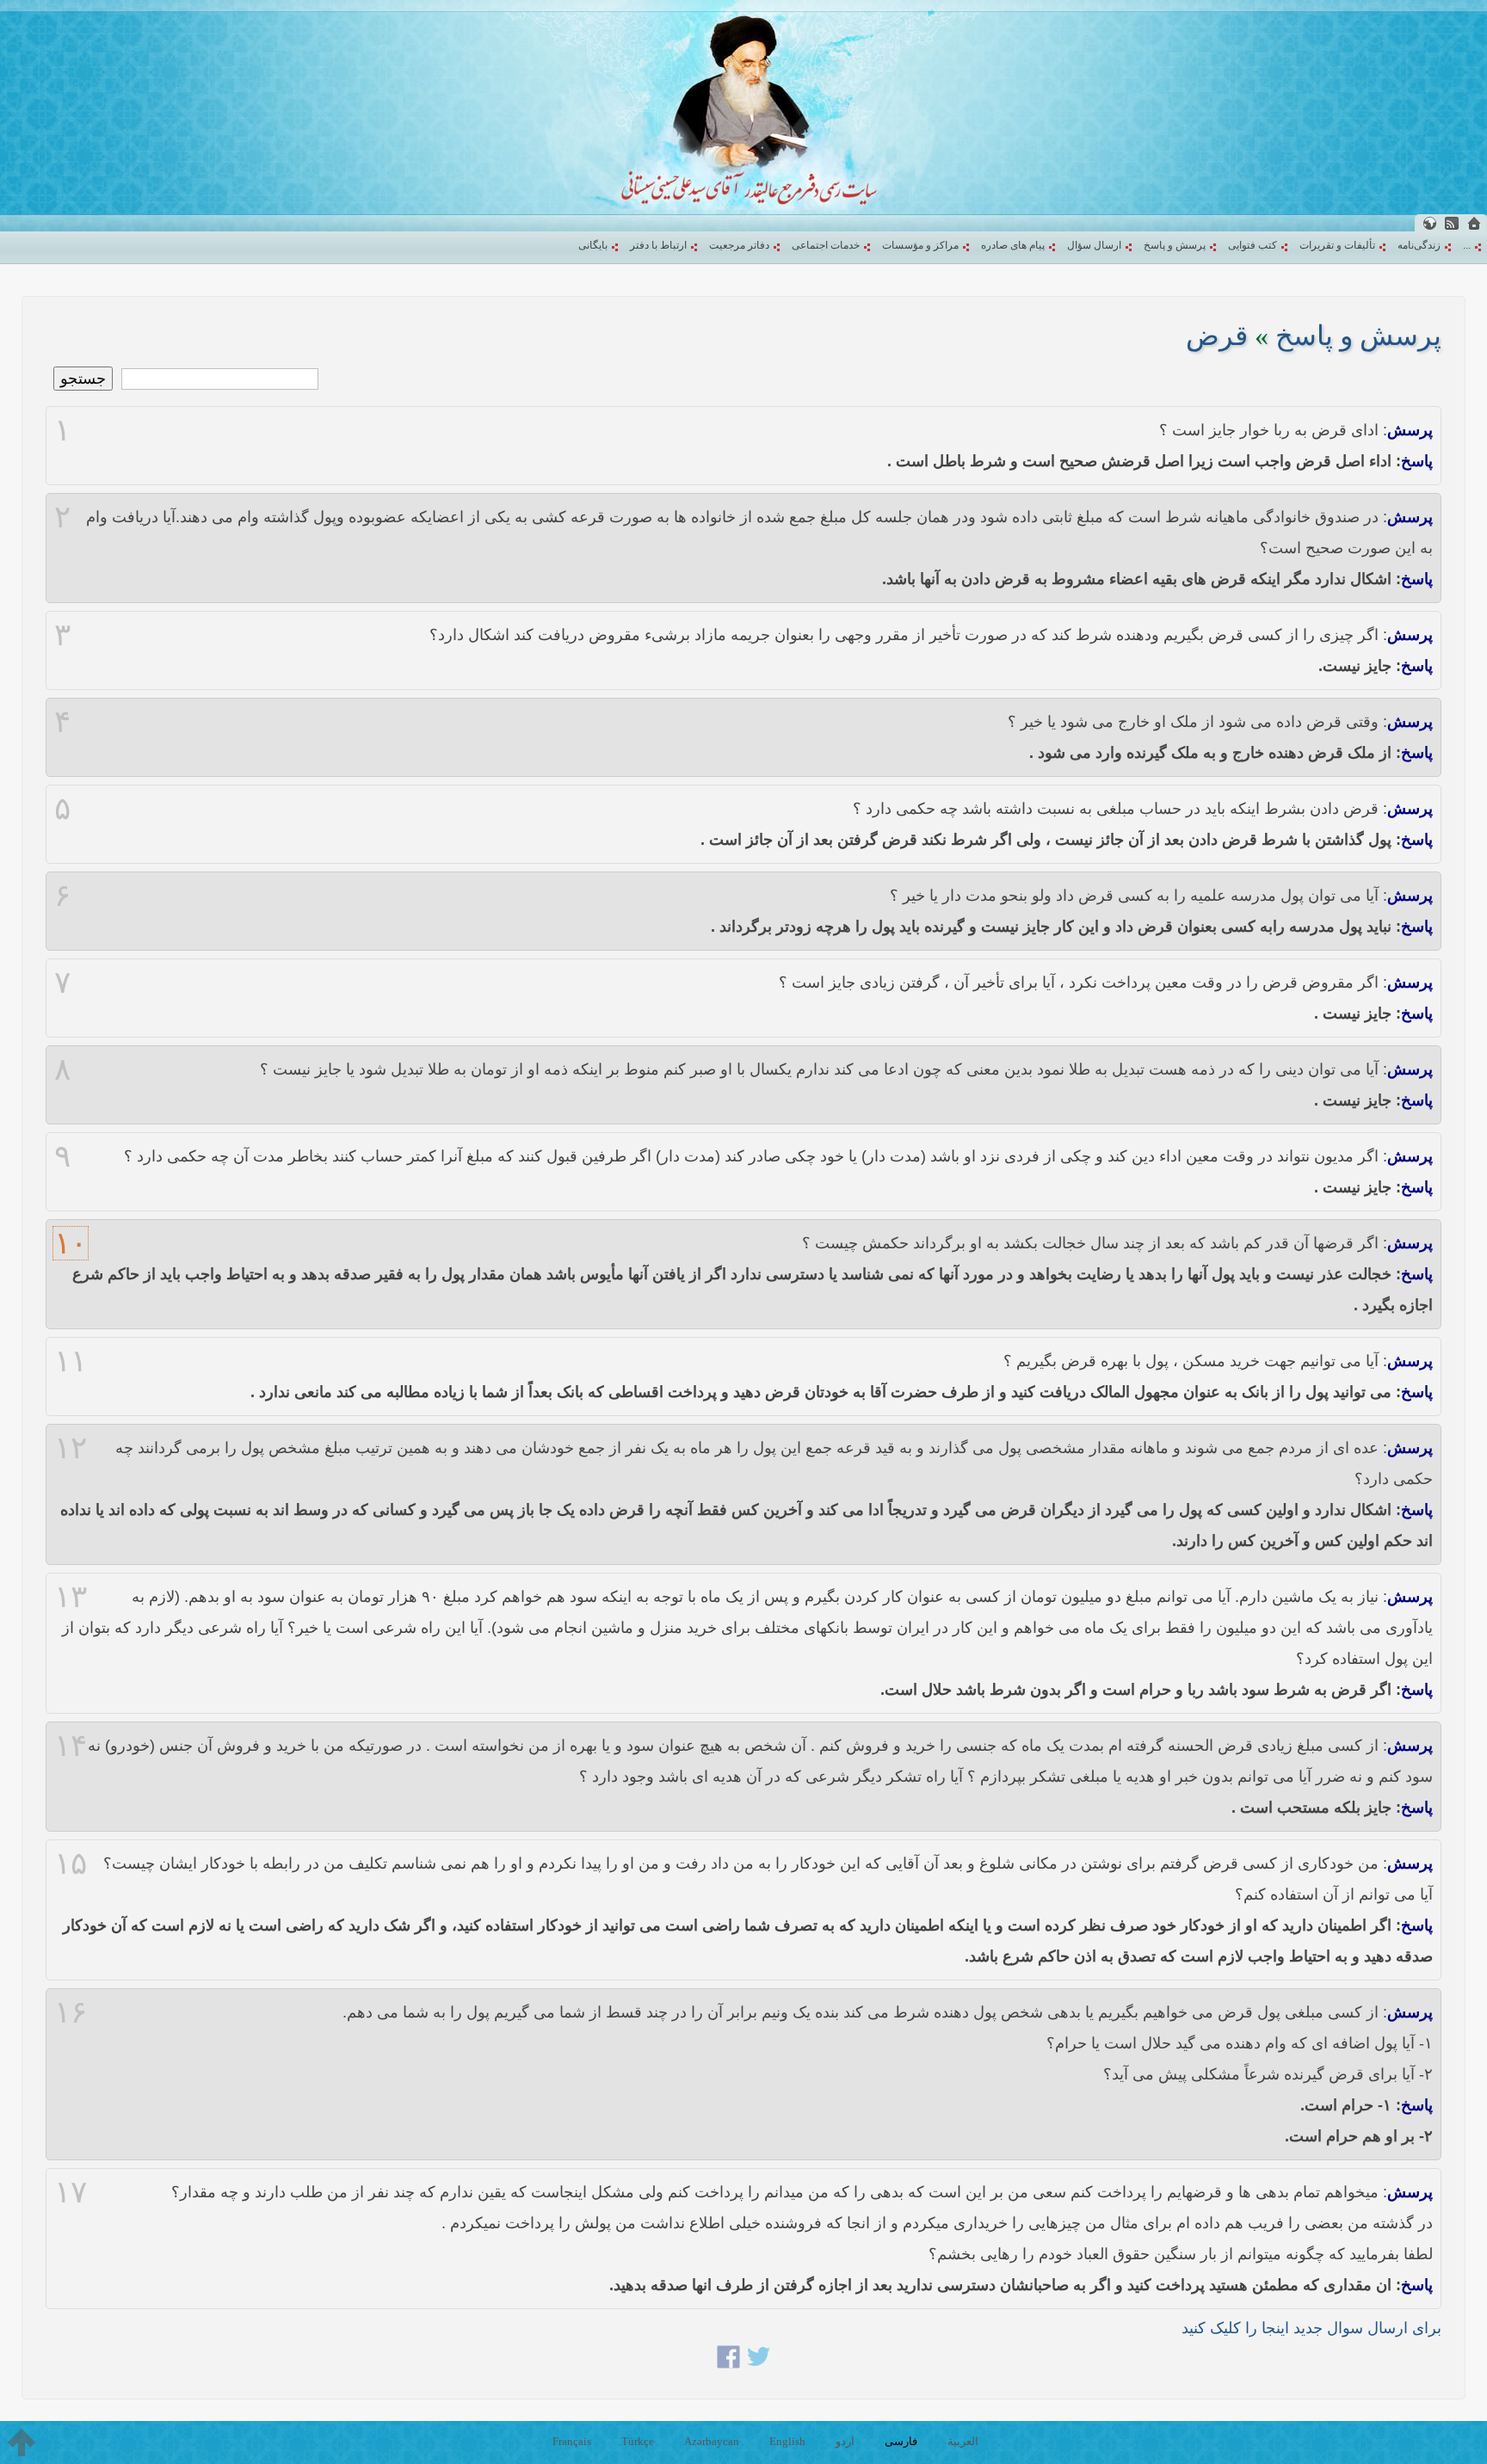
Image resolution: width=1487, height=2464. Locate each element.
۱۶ (71, 2012)
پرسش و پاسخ (1175, 245)
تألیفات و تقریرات (1337, 245)
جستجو (83, 379)
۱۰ (71, 1243)
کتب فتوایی (1253, 245)
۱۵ (71, 1863)
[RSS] (1452, 223)
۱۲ (71, 1448)
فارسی (901, 2441)
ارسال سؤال (1094, 245)
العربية (963, 2441)
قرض (1217, 336)
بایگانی (593, 245)
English (787, 2441)
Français (572, 2441)
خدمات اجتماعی (826, 245)
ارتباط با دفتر (658, 245)
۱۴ (71, 1746)
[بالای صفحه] (22, 2442)
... (1467, 245)
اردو (845, 2441)
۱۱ (71, 1361)
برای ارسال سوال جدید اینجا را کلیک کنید (1311, 2328)
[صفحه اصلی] (1474, 223)
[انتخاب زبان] (1429, 223)
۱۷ (71, 2192)
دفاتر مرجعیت (739, 245)
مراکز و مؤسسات (920, 245)
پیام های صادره (1013, 245)
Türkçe (638, 2441)
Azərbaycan (712, 2441)
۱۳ (71, 1597)
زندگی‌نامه (1419, 245)
